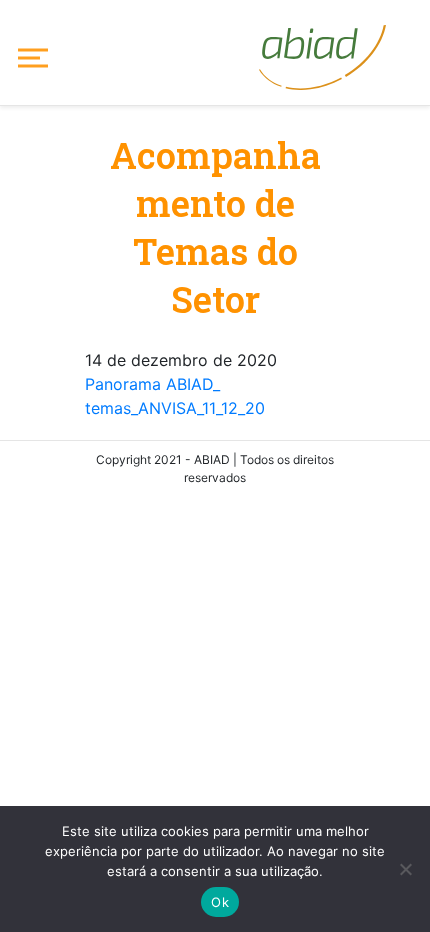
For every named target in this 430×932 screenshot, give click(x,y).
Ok (220, 902)
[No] (405, 869)
